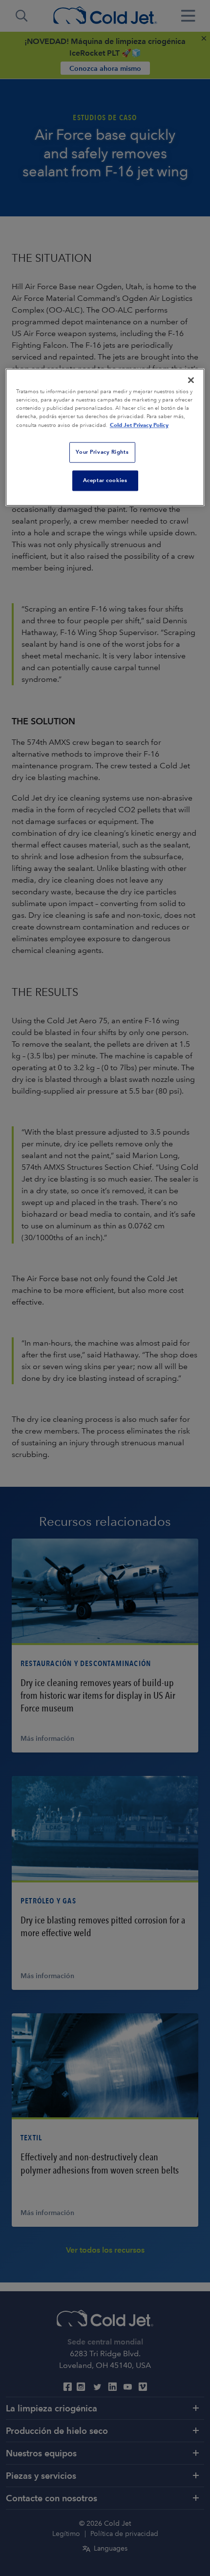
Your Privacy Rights (102, 452)
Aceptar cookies (105, 481)
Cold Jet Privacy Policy (139, 425)
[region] (105, 437)
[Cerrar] (191, 380)
